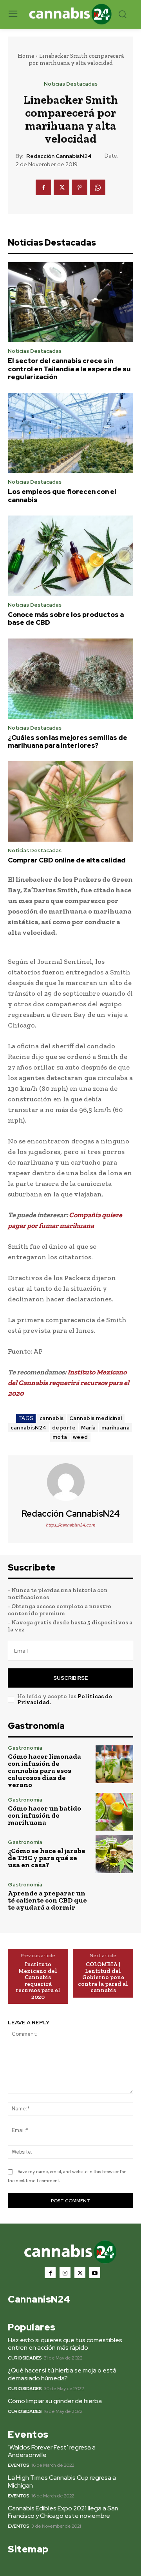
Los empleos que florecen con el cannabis (62, 495)
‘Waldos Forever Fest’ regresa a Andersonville (52, 2451)
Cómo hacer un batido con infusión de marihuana (44, 1815)
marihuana (116, 1428)
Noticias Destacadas (71, 84)
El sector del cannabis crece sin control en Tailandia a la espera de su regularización (69, 369)
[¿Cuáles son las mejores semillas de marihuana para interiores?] (70, 679)
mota (60, 1437)
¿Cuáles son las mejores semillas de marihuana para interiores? (68, 741)
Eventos (19, 2465)
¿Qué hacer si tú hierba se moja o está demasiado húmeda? (62, 2374)
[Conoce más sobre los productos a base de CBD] (70, 556)
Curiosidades (25, 2358)
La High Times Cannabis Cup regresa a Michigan (62, 2481)
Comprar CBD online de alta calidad (67, 860)
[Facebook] (43, 187)
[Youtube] (95, 2273)
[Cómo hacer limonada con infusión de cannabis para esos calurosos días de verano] (114, 1764)
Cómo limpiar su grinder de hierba (55, 2401)
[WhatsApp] (98, 187)
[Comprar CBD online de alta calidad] (70, 801)
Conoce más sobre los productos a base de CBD (66, 618)
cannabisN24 (29, 1428)
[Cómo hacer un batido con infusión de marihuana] (114, 1812)
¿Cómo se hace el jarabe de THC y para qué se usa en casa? (47, 1858)
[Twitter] (61, 187)
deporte (64, 1428)
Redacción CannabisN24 (59, 156)
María (89, 1428)
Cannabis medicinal (96, 1418)
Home (26, 56)
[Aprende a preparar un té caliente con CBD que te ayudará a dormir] (114, 1897)
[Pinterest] (80, 187)
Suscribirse (70, 1678)
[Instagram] (65, 2273)
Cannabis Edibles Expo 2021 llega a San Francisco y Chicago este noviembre (63, 2512)
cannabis (52, 1418)
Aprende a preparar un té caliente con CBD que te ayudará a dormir (47, 1900)
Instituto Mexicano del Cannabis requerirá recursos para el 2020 (38, 1981)
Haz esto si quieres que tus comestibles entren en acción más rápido (65, 2344)
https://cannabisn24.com (70, 1525)
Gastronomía (25, 1748)
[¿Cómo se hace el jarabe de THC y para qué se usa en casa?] (114, 1854)
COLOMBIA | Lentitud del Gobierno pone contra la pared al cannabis (103, 1977)
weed (80, 1437)
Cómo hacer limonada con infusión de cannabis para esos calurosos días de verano (44, 1771)
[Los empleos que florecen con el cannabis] (70, 433)
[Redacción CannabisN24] (70, 1482)
